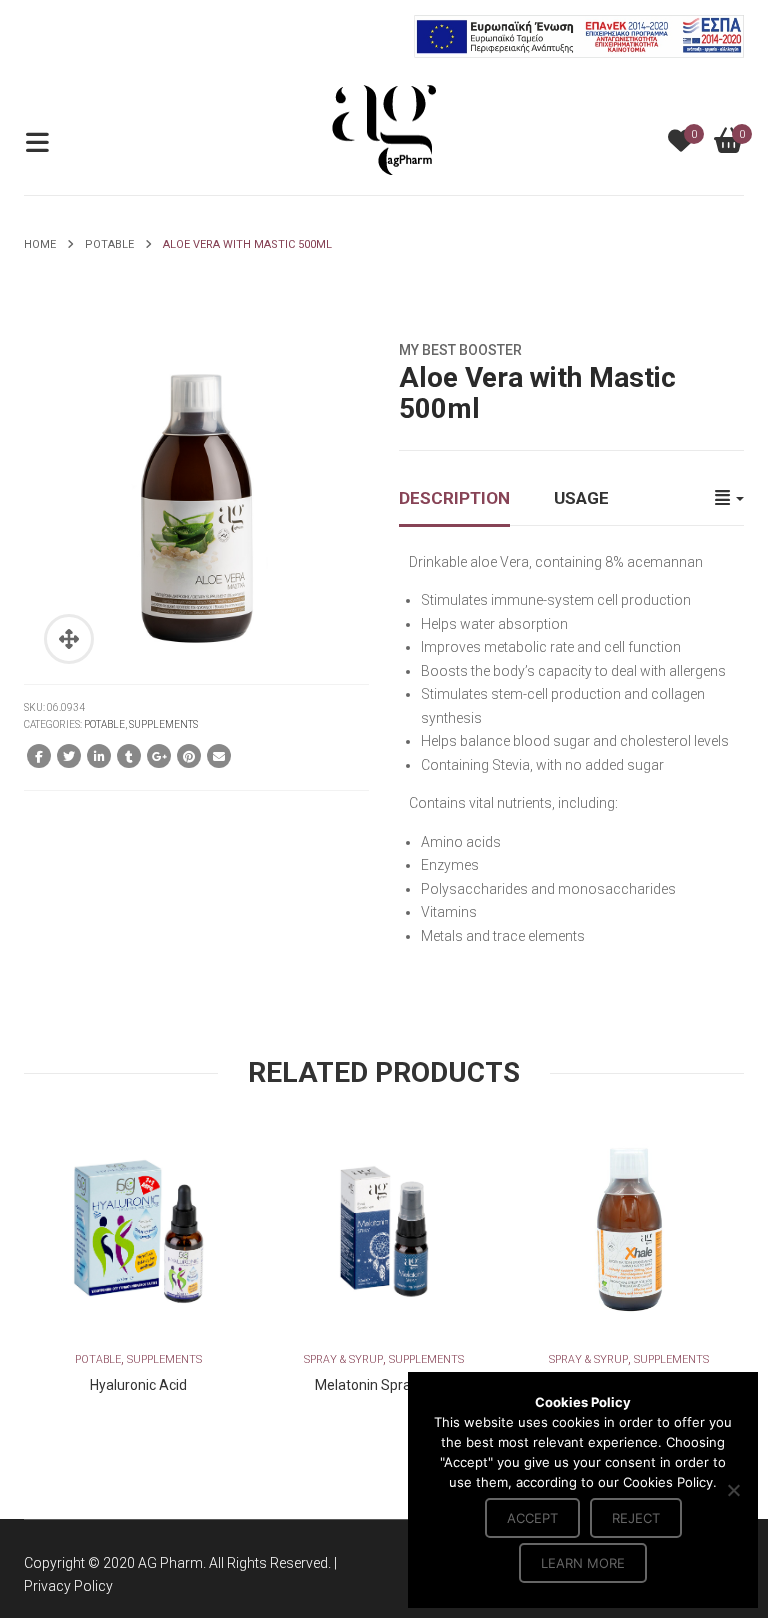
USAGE (581, 498)
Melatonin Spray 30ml (384, 1385)
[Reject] (733, 1490)
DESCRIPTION (454, 498)
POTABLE (109, 244)
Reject (636, 1518)
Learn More (583, 1563)
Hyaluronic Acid (138, 1385)
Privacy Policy (68, 1586)
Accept (532, 1518)
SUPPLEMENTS (163, 724)
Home (40, 244)
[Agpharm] (384, 129)
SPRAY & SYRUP (343, 1359)
